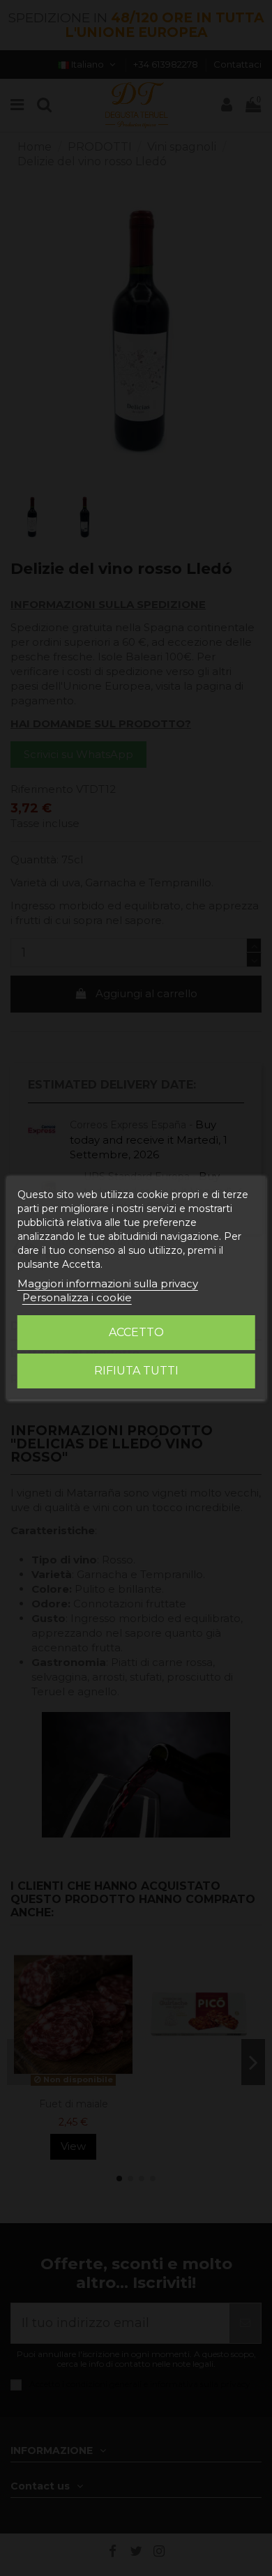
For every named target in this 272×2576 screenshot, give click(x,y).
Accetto (136, 1332)
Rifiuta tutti (136, 1371)
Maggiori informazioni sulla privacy (108, 1283)
